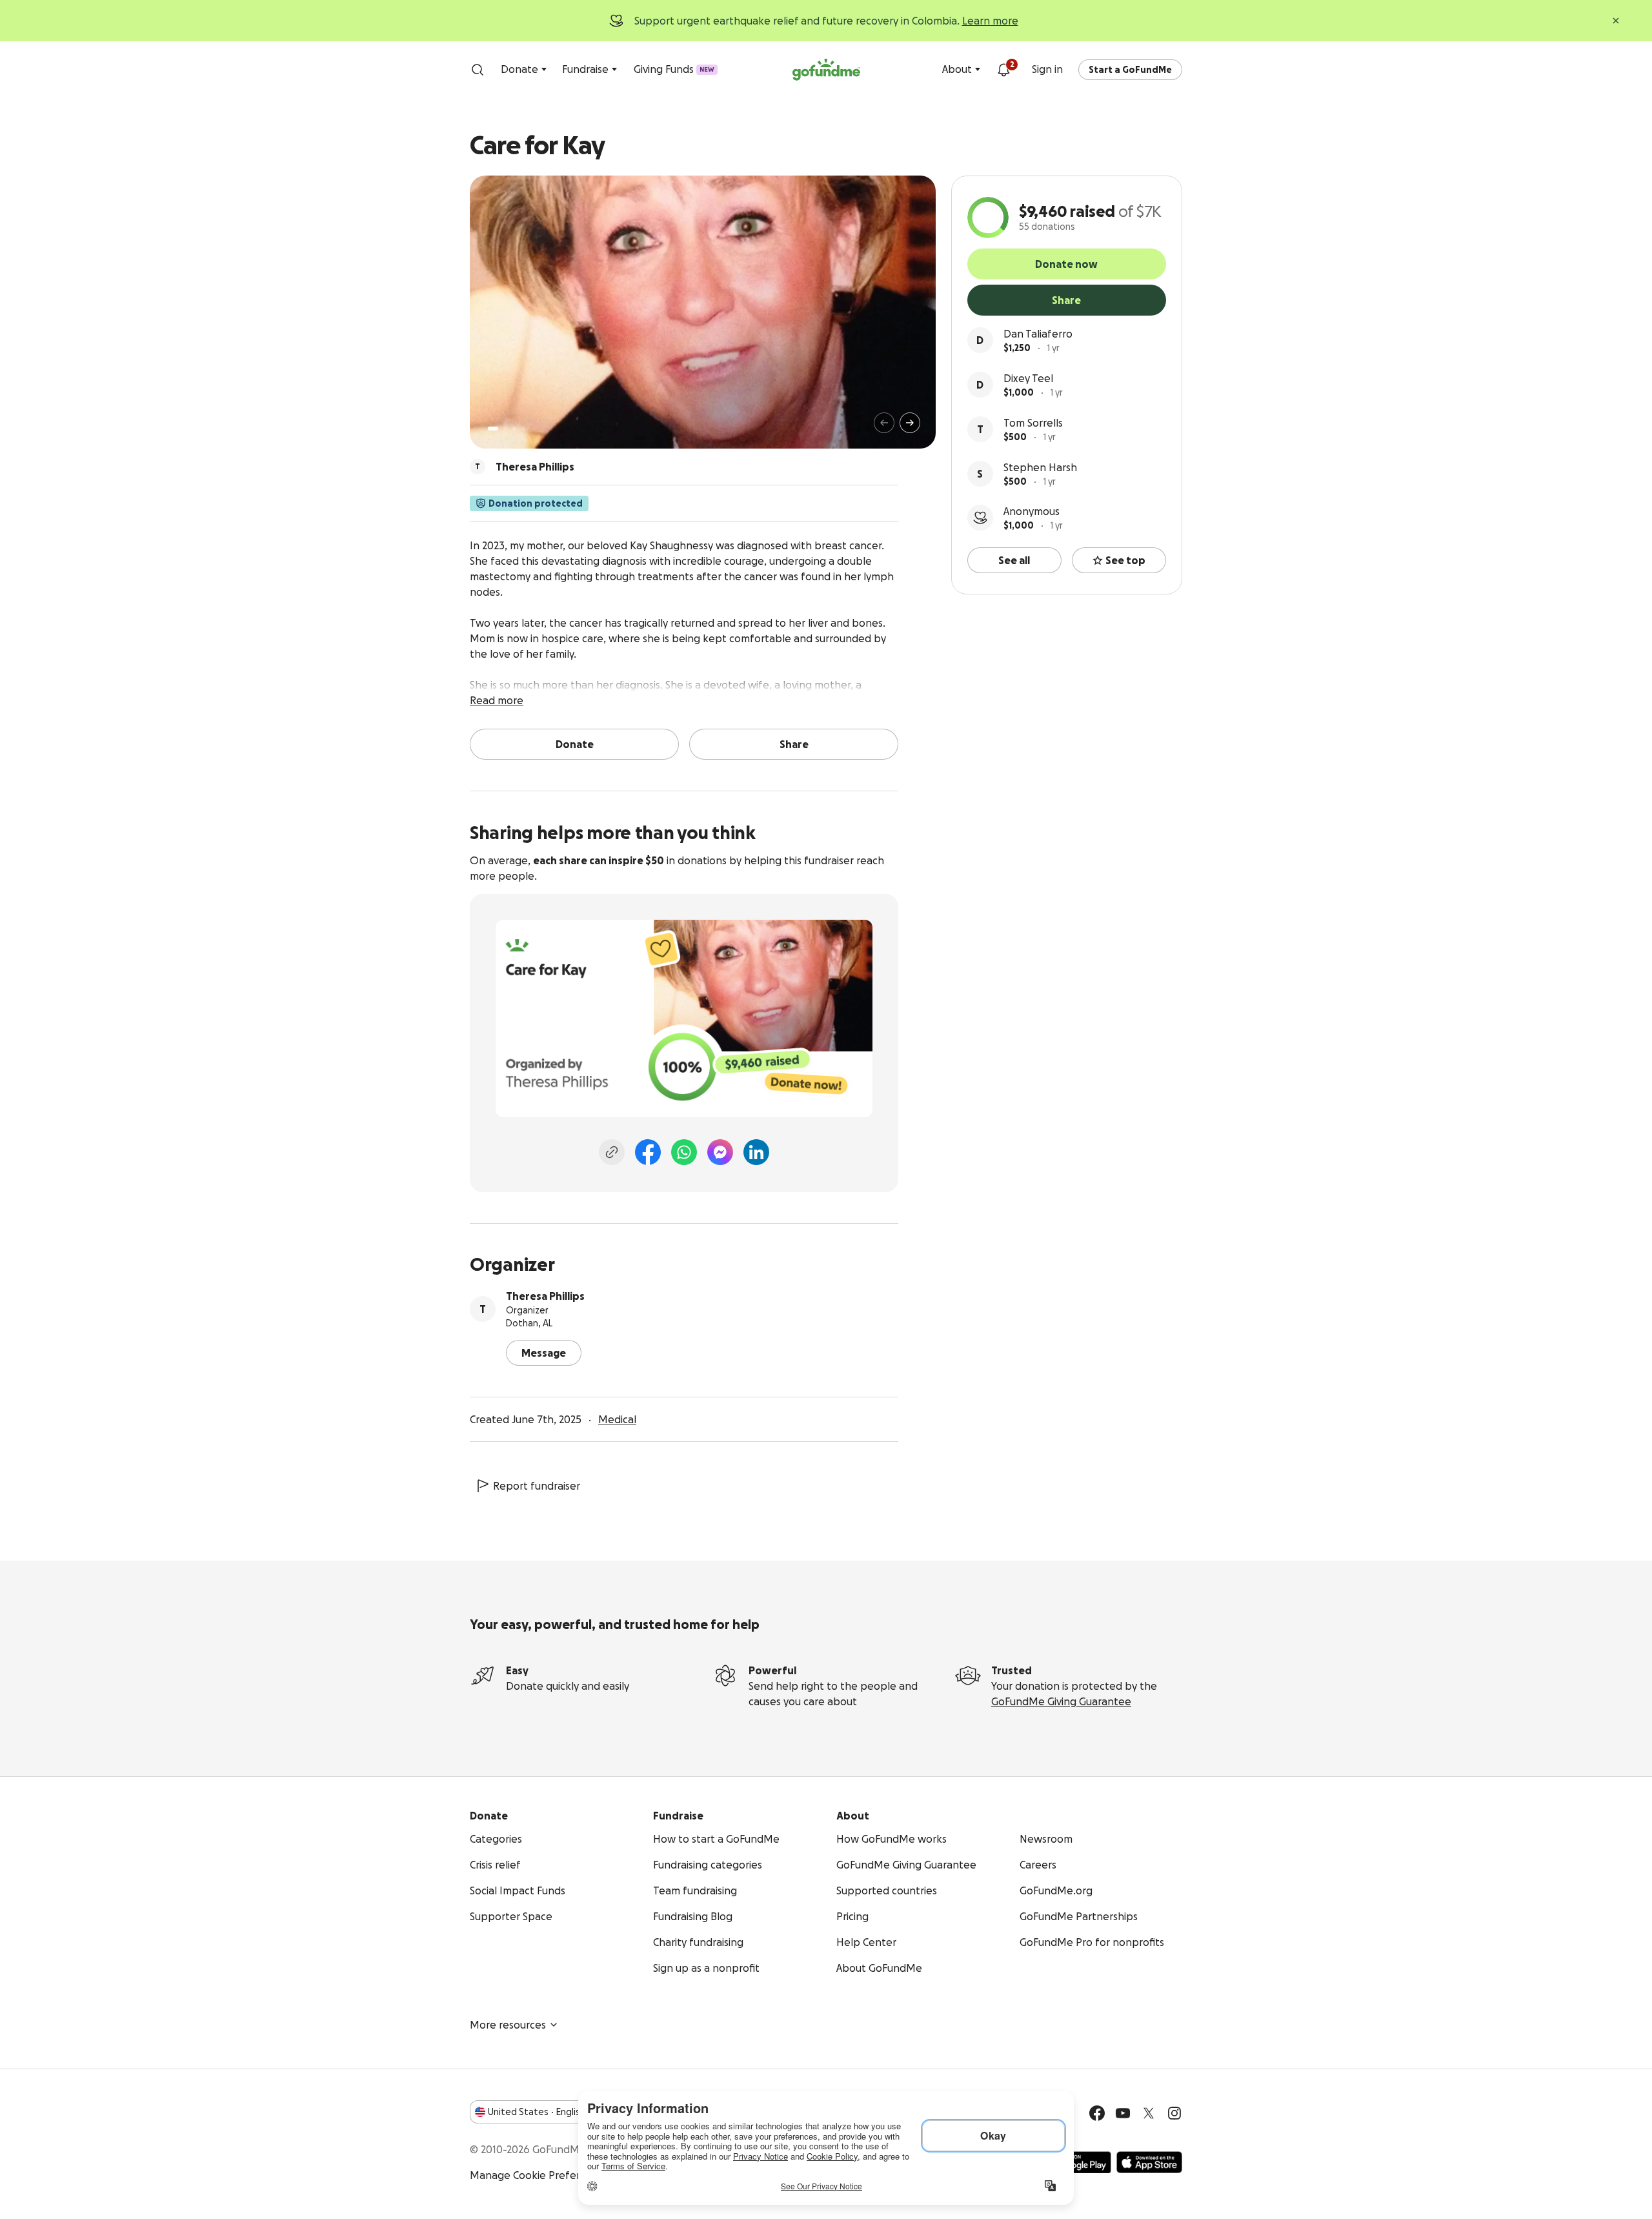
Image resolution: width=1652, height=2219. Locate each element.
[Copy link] (612, 1152)
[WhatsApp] (684, 1152)
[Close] (1616, 21)
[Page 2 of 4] (505, 429)
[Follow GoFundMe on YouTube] (1123, 2113)
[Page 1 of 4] (493, 429)
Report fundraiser (537, 1486)
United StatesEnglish (537, 2112)
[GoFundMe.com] (826, 70)
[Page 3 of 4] (514, 429)
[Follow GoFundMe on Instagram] (1174, 2113)
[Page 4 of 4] (523, 429)
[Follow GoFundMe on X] (1149, 2113)
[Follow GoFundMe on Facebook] (1097, 2113)
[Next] (910, 423)
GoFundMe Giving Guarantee (1061, 1701)
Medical (617, 1419)
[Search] (478, 70)
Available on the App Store (1149, 2162)
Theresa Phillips (545, 1296)
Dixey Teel (1028, 378)
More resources (508, 2025)
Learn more (990, 21)
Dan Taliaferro (1038, 334)
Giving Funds (674, 69)
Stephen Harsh (1040, 467)
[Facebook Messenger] (720, 1152)
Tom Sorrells (1033, 423)
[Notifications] (1003, 70)
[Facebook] (648, 1152)
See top (1125, 560)
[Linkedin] (756, 1152)
